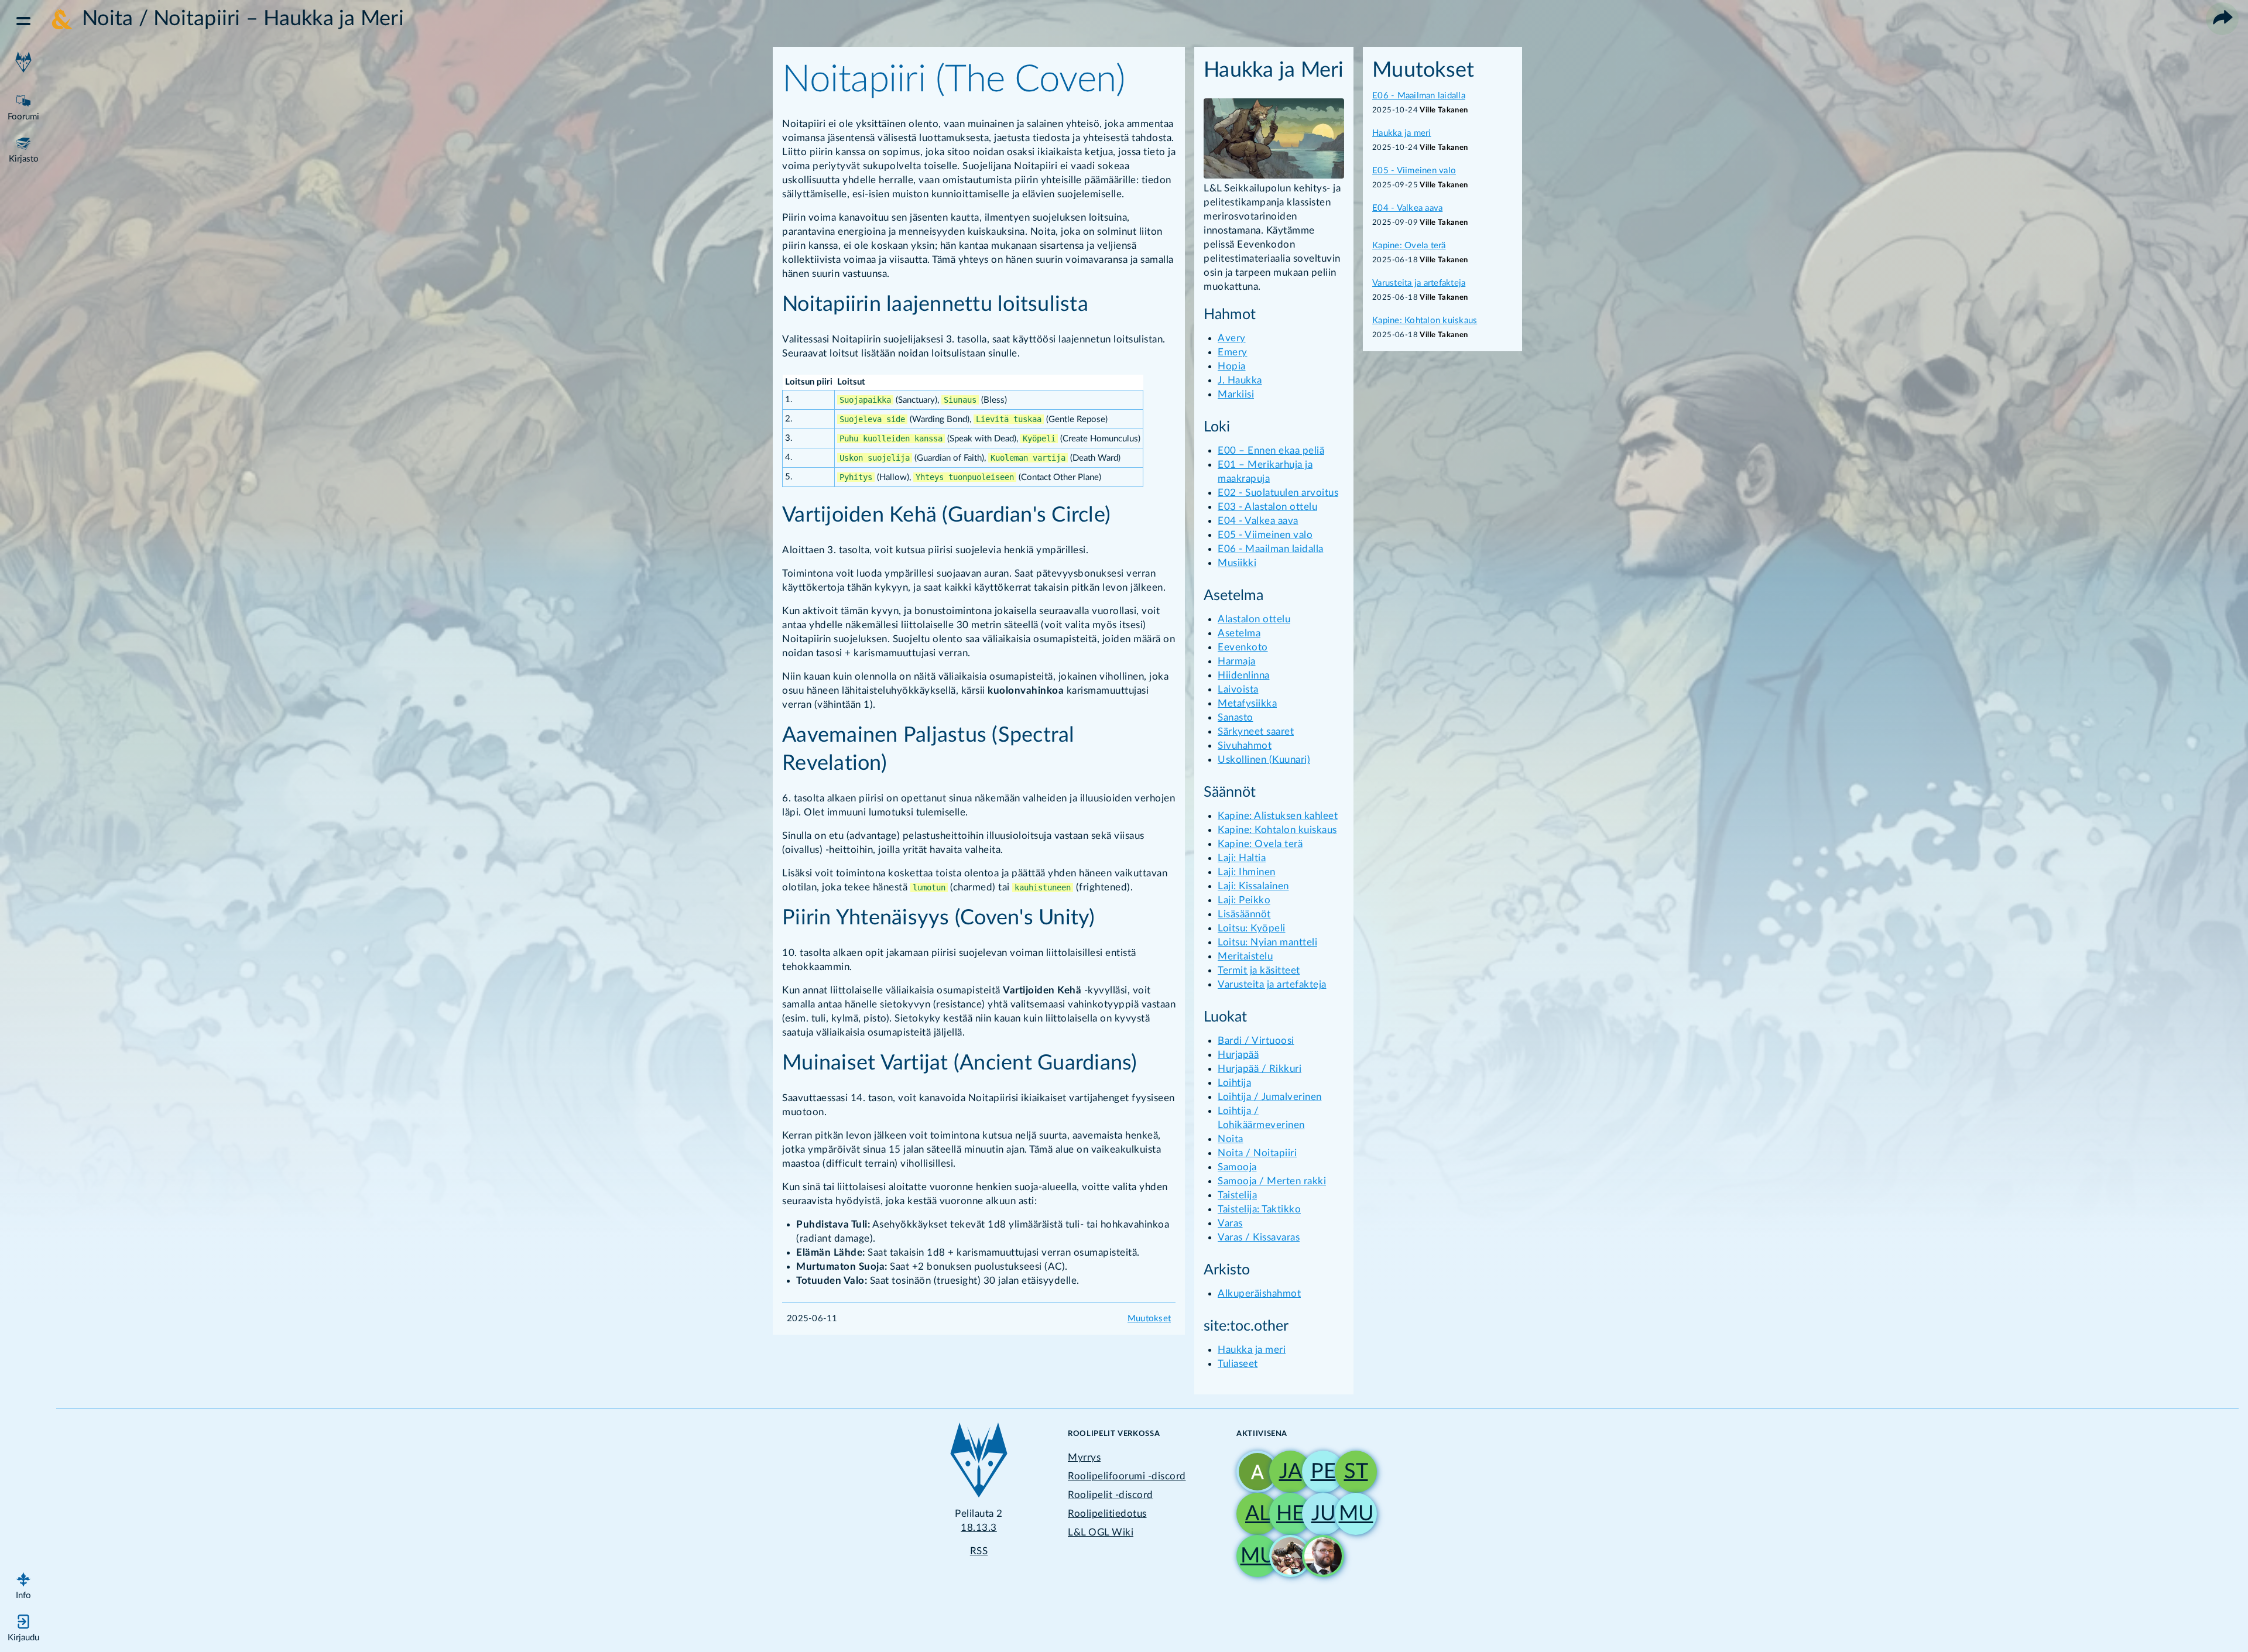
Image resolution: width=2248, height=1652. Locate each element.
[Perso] (1318, 1472)
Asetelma (1239, 633)
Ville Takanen (1444, 110)
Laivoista (1238, 689)
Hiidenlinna (1244, 675)
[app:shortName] (23, 63)
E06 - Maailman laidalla (1271, 549)
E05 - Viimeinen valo (1265, 535)
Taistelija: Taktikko (1259, 1209)
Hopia (1232, 366)
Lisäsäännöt (1244, 914)
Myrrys (1084, 1457)
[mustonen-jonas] (1253, 1556)
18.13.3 (979, 1528)
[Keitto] (1286, 1556)
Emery (1233, 352)
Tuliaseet (1238, 1364)
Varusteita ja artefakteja (1272, 984)
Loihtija (1234, 1083)
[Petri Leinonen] (1318, 1556)
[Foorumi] (23, 105)
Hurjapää (1238, 1055)
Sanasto (1236, 717)
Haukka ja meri (1252, 1350)
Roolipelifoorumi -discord (1127, 1476)
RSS (979, 1551)
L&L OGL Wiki (1101, 1532)
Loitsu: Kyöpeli (1252, 928)
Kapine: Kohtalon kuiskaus (1277, 830)
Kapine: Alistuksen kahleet (1278, 816)
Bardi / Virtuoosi (1256, 1041)
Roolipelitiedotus (1107, 1514)
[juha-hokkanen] (1318, 1514)
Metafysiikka (1247, 703)
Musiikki (1237, 563)
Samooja (1237, 1167)
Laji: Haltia (1242, 858)
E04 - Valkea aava (1258, 521)
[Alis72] (1253, 1514)
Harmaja (1237, 661)
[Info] (23, 1584)
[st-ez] (1351, 1472)
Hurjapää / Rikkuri (1260, 1069)
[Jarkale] (1286, 1472)
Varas (1230, 1223)
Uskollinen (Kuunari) (1264, 760)
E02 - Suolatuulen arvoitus (1278, 493)
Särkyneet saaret (1256, 731)
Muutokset (1149, 1319)
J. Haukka (1240, 380)
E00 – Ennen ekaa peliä (1271, 450)
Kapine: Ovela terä (1260, 844)
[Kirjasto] (23, 148)
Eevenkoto (1243, 647)
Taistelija (1237, 1195)
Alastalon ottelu (1254, 619)
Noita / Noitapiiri (1257, 1153)
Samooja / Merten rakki (1272, 1181)
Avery (1232, 338)
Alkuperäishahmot (1259, 1293)
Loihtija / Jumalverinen (1270, 1097)
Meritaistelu (1245, 956)
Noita (1231, 1139)
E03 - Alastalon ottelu (1267, 507)
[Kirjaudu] (23, 1626)
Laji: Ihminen (1247, 872)
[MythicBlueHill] (1253, 1472)
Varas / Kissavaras (1259, 1237)
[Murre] (1351, 1514)
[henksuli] (1286, 1514)
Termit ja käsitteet (1259, 970)
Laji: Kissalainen (1253, 886)
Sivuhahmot (1245, 746)
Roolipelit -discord (1111, 1495)
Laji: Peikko (1244, 900)
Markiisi (1236, 394)
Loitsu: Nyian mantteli (1267, 942)
